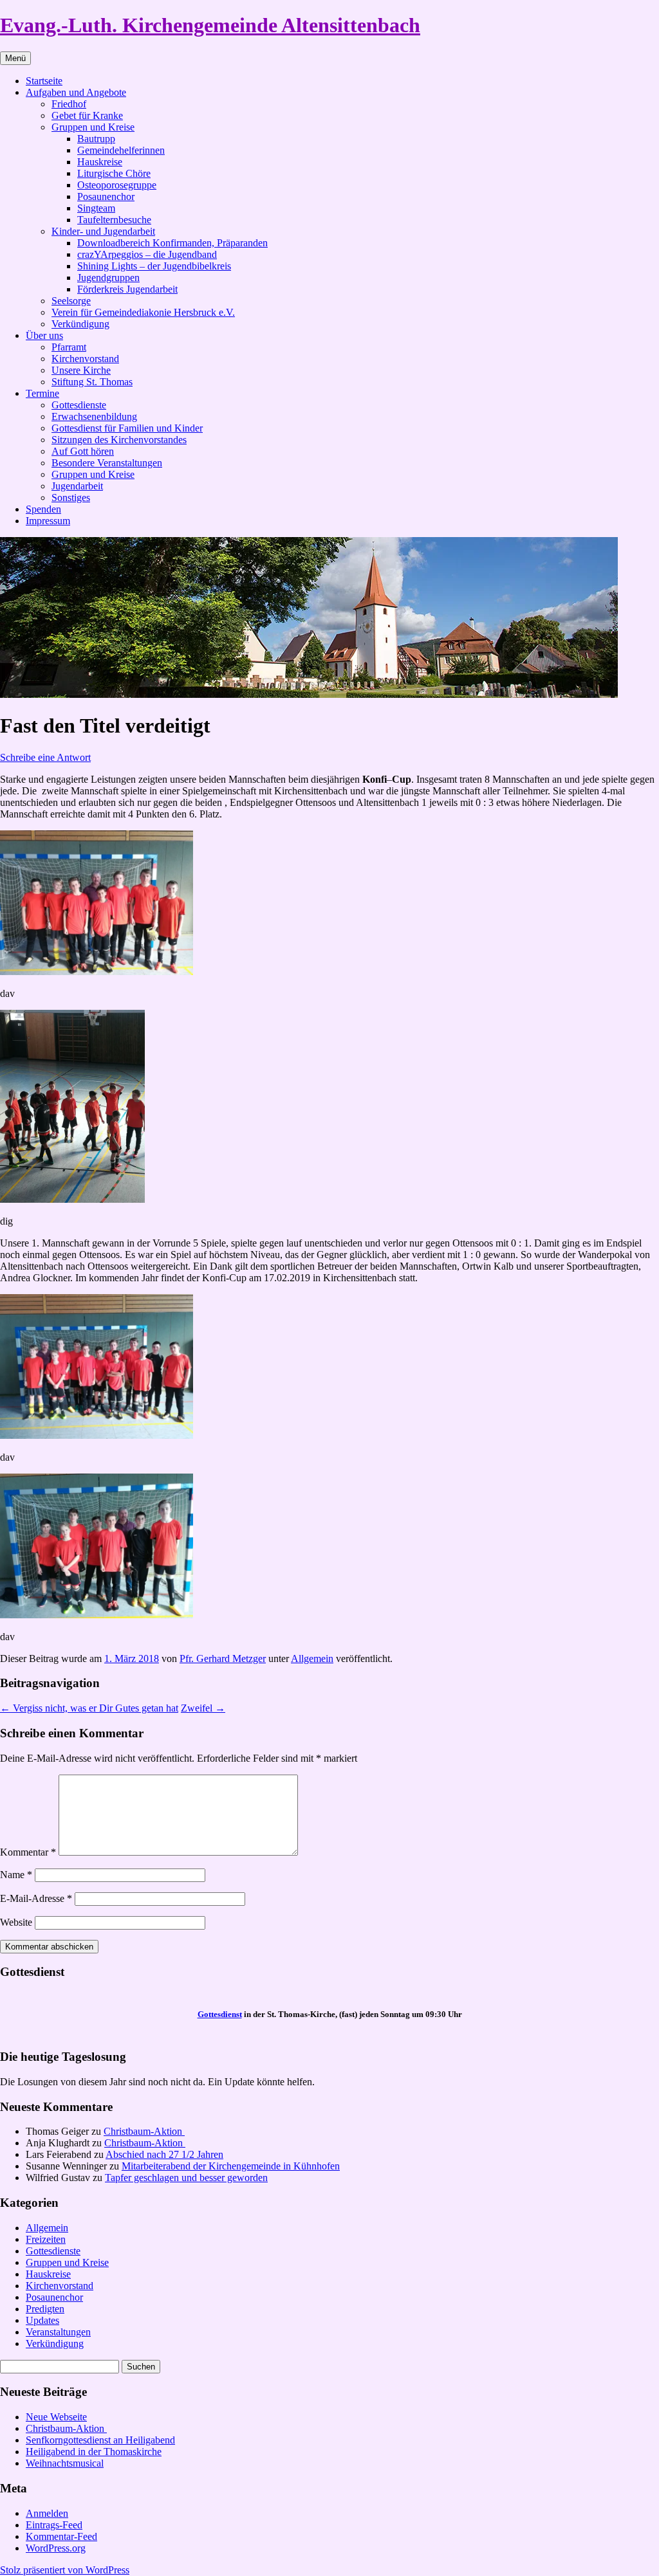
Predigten (45, 2309)
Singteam (96, 208)
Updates (42, 2320)
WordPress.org (56, 2548)
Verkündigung (80, 324)
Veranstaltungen (58, 2332)
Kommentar (28, 1852)
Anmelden (47, 2513)
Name (16, 1875)
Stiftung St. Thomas (92, 382)
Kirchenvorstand (85, 359)
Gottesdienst (220, 2014)
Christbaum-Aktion (144, 2131)
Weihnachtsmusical (65, 2463)
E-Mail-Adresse (36, 1898)
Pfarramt (69, 347)
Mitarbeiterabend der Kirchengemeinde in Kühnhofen (231, 2166)
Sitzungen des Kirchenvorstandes (119, 440)
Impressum (48, 521)
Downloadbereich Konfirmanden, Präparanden (172, 243)
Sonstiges (71, 498)
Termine (42, 393)
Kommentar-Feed (61, 2536)
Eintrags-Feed (54, 2525)
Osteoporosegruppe (117, 185)
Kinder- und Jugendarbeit (103, 231)
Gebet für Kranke (87, 115)
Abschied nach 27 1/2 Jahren (164, 2154)
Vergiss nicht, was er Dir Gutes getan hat (89, 1708)
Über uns (44, 335)
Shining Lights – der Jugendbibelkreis (154, 266)
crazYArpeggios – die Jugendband (147, 254)
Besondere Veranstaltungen (107, 463)
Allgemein (312, 1658)
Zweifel (203, 1708)
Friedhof (69, 104)
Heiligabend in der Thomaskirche (94, 2452)
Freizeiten (46, 2239)
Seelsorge (71, 301)
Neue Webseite (56, 2417)
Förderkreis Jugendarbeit (127, 289)
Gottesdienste (79, 405)
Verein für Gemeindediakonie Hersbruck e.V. (143, 312)
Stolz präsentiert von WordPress (65, 2570)
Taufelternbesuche (114, 220)
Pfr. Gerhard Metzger (223, 1658)
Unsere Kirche (81, 370)
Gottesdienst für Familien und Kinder (127, 428)
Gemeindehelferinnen (121, 150)
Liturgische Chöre (114, 173)
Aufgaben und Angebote (76, 92)
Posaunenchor (106, 196)
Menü (15, 58)
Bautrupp (96, 139)
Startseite (44, 81)
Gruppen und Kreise (93, 127)
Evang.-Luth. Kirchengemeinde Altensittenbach (210, 25)
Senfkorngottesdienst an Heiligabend (100, 2440)
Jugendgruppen (108, 278)
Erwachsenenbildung (94, 416)
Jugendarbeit (77, 486)
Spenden (43, 509)
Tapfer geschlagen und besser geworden (186, 2178)
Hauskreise (100, 162)
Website (16, 1922)
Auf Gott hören (83, 451)
